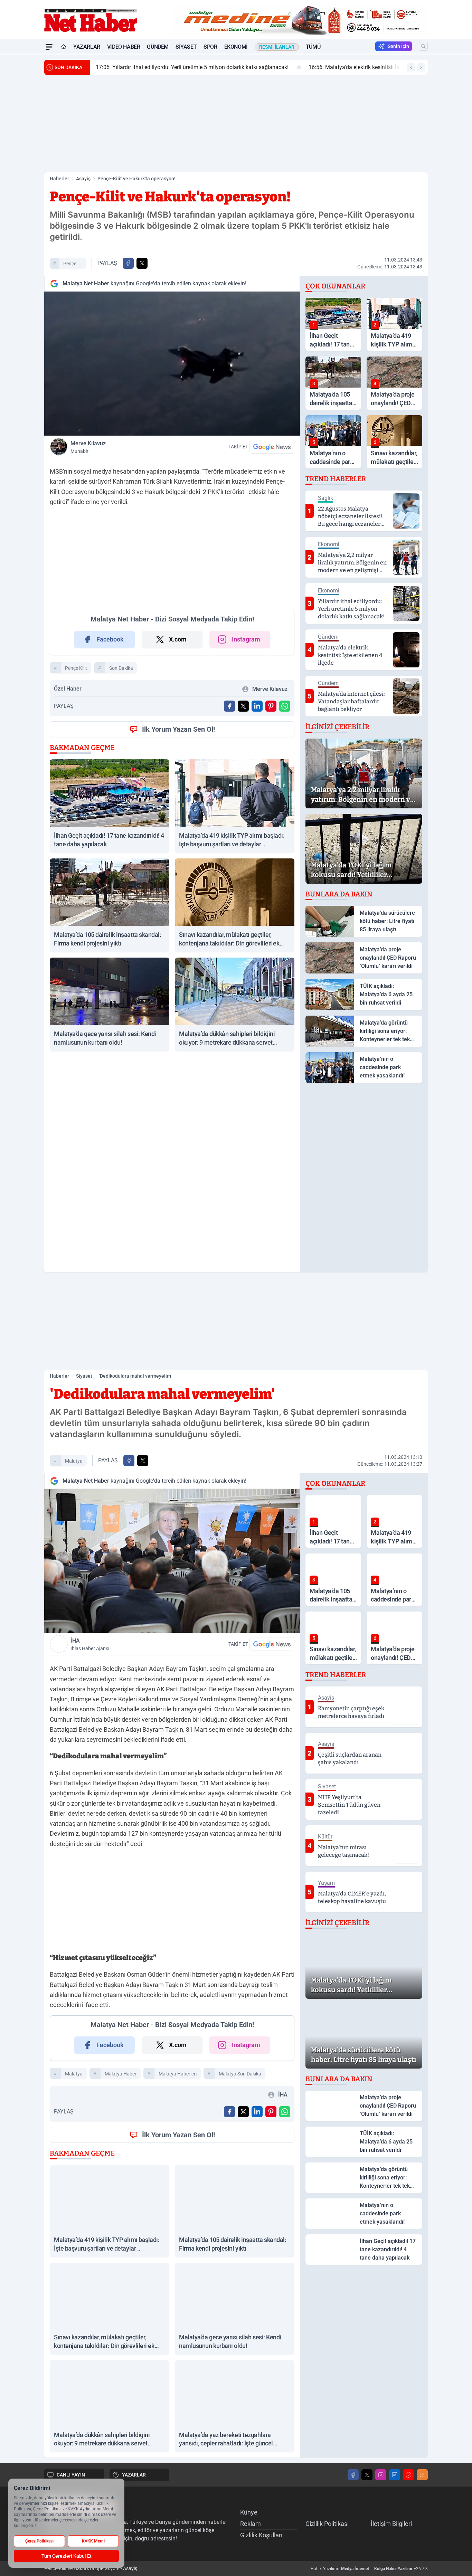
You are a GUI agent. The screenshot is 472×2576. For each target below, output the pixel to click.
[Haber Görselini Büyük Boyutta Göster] (172, 364)
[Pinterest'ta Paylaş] (271, 706)
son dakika (121, 668)
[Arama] (423, 46)
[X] (367, 2475)
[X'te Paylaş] (142, 263)
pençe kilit (70, 265)
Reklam (251, 2524)
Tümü (313, 47)
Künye (249, 2512)
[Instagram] (381, 2475)
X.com (178, 639)
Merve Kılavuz (88, 447)
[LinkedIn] (395, 2475)
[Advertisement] (236, 124)
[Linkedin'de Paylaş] (257, 706)
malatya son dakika (240, 2074)
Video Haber (124, 47)
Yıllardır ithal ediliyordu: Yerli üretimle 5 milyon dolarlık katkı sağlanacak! (192, 67)
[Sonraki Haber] (421, 67)
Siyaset (186, 47)
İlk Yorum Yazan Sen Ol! (178, 729)
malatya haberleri (178, 2074)
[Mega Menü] (49, 47)
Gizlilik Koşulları (261, 2535)
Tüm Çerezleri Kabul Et (67, 2556)
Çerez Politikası (39, 2541)
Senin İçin (398, 46)
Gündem (158, 47)
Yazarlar (87, 47)
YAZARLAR (134, 2475)
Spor (210, 47)
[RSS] (422, 2475)
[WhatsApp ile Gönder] (285, 706)
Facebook (110, 639)
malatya (74, 1461)
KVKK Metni (93, 2541)
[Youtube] (408, 2475)
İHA (90, 1644)
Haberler (59, 179)
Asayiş (83, 179)
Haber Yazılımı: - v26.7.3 (369, 2569)
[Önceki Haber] (411, 67)
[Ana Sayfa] (64, 47)
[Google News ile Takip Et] (272, 447)
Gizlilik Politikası (327, 2524)
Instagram (246, 639)
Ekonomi (236, 47)
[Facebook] (353, 2475)
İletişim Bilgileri (391, 2524)
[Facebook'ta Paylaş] (128, 263)
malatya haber (121, 2074)
